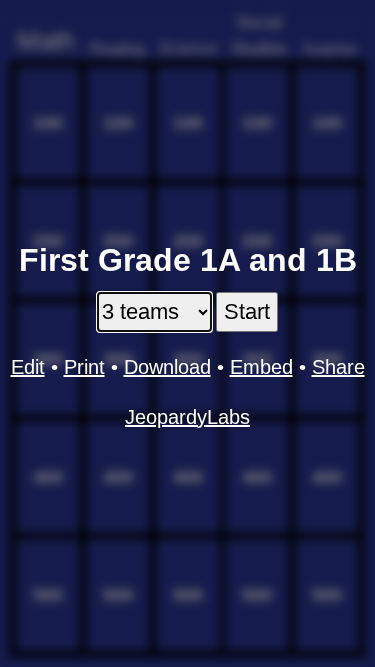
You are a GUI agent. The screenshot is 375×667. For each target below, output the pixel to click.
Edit (28, 367)
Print (84, 367)
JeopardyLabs (187, 417)
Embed (261, 367)
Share (338, 367)
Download (167, 367)
